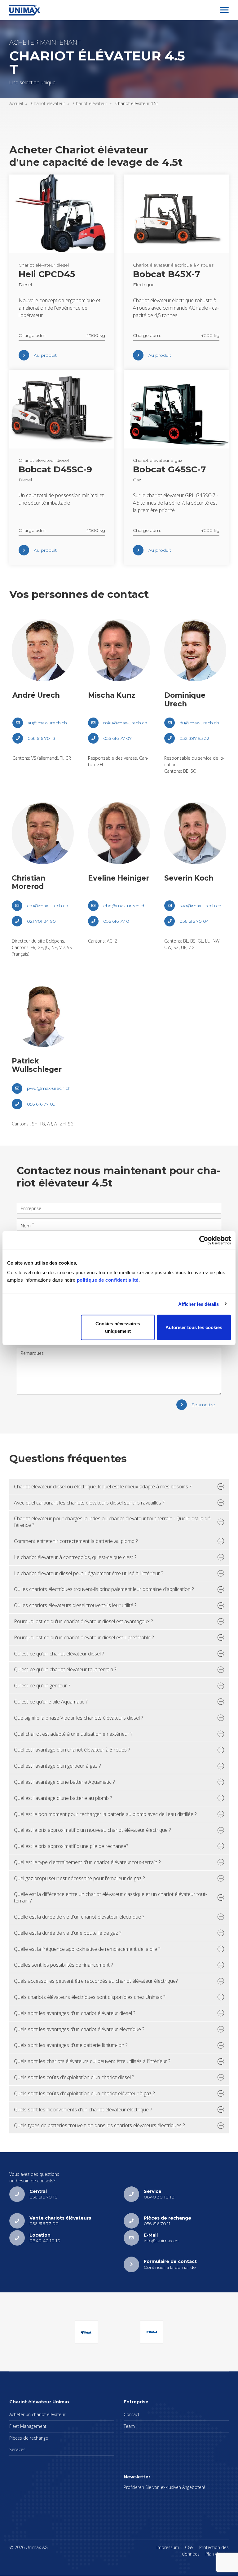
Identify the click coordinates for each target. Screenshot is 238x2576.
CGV (189, 2547)
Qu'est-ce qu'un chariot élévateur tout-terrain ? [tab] (65, 1669)
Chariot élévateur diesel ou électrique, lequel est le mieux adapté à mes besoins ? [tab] (103, 1487)
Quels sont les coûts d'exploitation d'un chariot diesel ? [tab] (74, 2077)
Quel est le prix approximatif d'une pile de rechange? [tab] (71, 1846)
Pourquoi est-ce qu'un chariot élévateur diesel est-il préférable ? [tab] (84, 1637)
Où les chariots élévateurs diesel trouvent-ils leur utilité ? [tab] (75, 1605)
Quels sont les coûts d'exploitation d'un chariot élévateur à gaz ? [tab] (84, 2093)
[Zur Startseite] (25, 10)
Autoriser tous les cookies (194, 1327)
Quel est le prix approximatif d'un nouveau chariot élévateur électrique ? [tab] (92, 1830)
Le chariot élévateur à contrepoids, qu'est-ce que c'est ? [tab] (75, 1557)
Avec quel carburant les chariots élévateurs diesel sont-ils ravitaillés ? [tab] (89, 1503)
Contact (132, 2414)
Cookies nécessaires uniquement (118, 1327)
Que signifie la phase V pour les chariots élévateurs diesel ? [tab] (78, 1718)
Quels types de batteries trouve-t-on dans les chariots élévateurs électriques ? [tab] (99, 2125)
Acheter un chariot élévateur (37, 2414)
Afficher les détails (199, 1304)
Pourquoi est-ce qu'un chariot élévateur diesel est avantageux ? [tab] (83, 1621)
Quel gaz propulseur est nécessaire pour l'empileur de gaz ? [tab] (79, 1878)
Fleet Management (28, 2426)
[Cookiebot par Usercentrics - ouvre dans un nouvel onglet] (204, 1240)
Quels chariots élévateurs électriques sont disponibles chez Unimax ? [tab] (90, 1997)
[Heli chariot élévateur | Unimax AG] (152, 2332)
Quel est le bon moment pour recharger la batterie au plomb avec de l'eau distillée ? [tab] (105, 1814)
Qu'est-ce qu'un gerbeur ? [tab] (42, 1686)
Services (17, 2449)
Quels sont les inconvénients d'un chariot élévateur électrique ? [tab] (83, 2110)
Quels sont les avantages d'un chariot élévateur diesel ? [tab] (75, 2013)
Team (129, 2426)
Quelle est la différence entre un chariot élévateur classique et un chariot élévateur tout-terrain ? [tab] (110, 1897)
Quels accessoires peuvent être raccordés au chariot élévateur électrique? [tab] (96, 1981)
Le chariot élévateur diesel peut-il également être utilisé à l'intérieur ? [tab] (88, 1573)
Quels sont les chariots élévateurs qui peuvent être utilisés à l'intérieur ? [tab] (92, 2061)
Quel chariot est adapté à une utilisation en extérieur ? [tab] (73, 1734)
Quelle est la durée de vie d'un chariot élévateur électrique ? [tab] (79, 1917)
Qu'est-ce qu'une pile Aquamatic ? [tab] (51, 1702)
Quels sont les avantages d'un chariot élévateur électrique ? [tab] (79, 2029)
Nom (26, 1225)
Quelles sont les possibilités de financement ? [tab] (63, 1965)
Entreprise (31, 1208)
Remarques (32, 1353)
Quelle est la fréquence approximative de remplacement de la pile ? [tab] (87, 1949)
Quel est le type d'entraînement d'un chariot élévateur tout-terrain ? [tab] (87, 1862)
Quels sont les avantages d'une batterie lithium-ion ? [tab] (71, 2045)
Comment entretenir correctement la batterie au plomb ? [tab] (76, 1541)
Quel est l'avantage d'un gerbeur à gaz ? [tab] (57, 1766)
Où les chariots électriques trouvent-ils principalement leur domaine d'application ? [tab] (104, 1589)
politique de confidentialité (108, 1280)
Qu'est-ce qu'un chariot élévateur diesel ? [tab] (59, 1654)
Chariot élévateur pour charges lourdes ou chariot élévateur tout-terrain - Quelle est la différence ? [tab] (113, 1522)
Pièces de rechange (29, 2438)
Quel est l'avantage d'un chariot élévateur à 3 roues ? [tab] (72, 1750)
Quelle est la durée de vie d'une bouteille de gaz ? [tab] (68, 1933)
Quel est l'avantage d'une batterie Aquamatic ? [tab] (64, 1782)
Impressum (168, 2547)
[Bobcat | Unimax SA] (86, 2332)
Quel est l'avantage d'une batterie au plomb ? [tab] (63, 1798)
